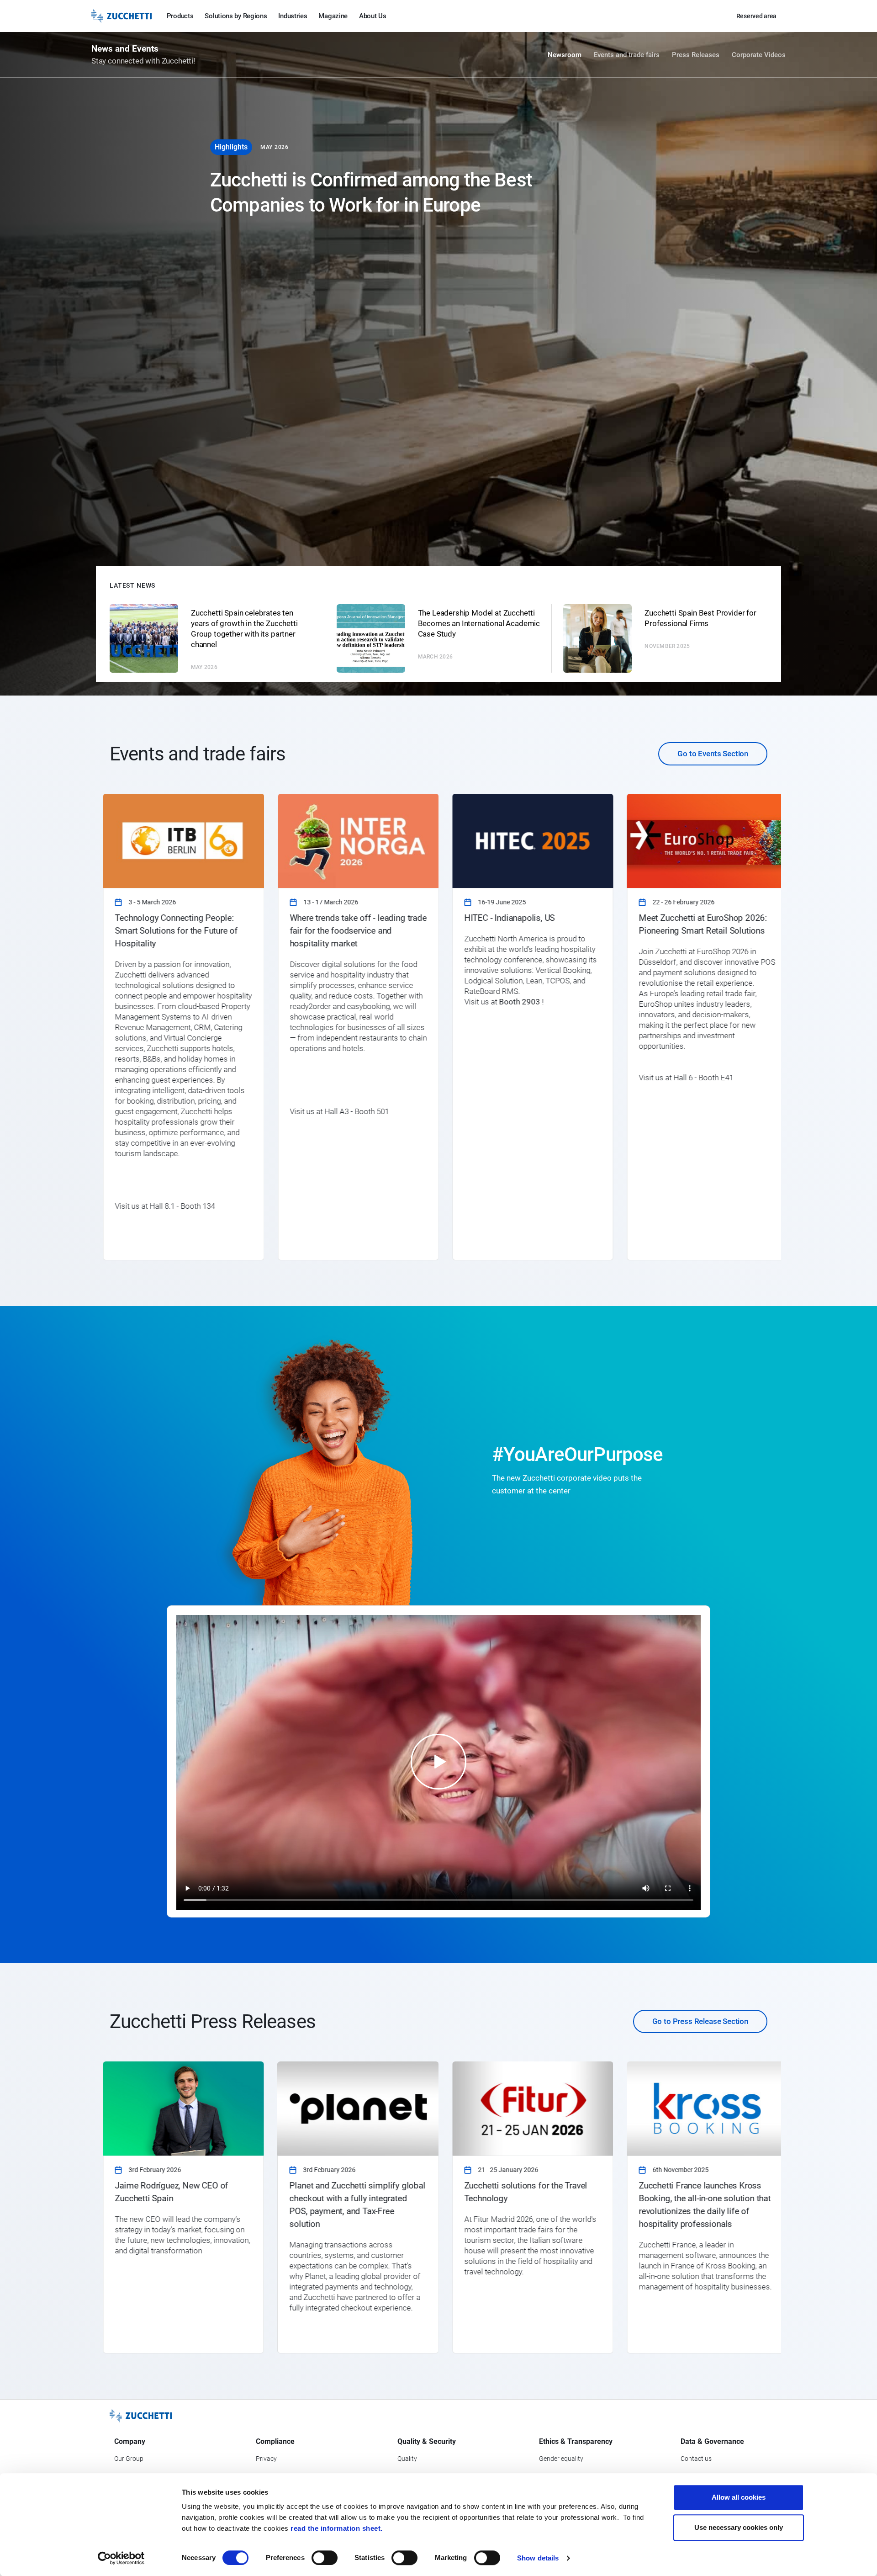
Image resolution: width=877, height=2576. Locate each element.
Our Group (129, 2459)
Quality (407, 2459)
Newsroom (565, 55)
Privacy (266, 2459)
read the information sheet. (337, 2528)
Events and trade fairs (627, 55)
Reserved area (756, 16)
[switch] (325, 2558)
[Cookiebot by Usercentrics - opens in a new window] (121, 2558)
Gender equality (561, 2459)
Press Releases (696, 55)
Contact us (696, 2459)
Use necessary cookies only (739, 2527)
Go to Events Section (713, 754)
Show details (538, 2558)
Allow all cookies (739, 2497)
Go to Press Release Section (700, 2021)
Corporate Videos (759, 55)
